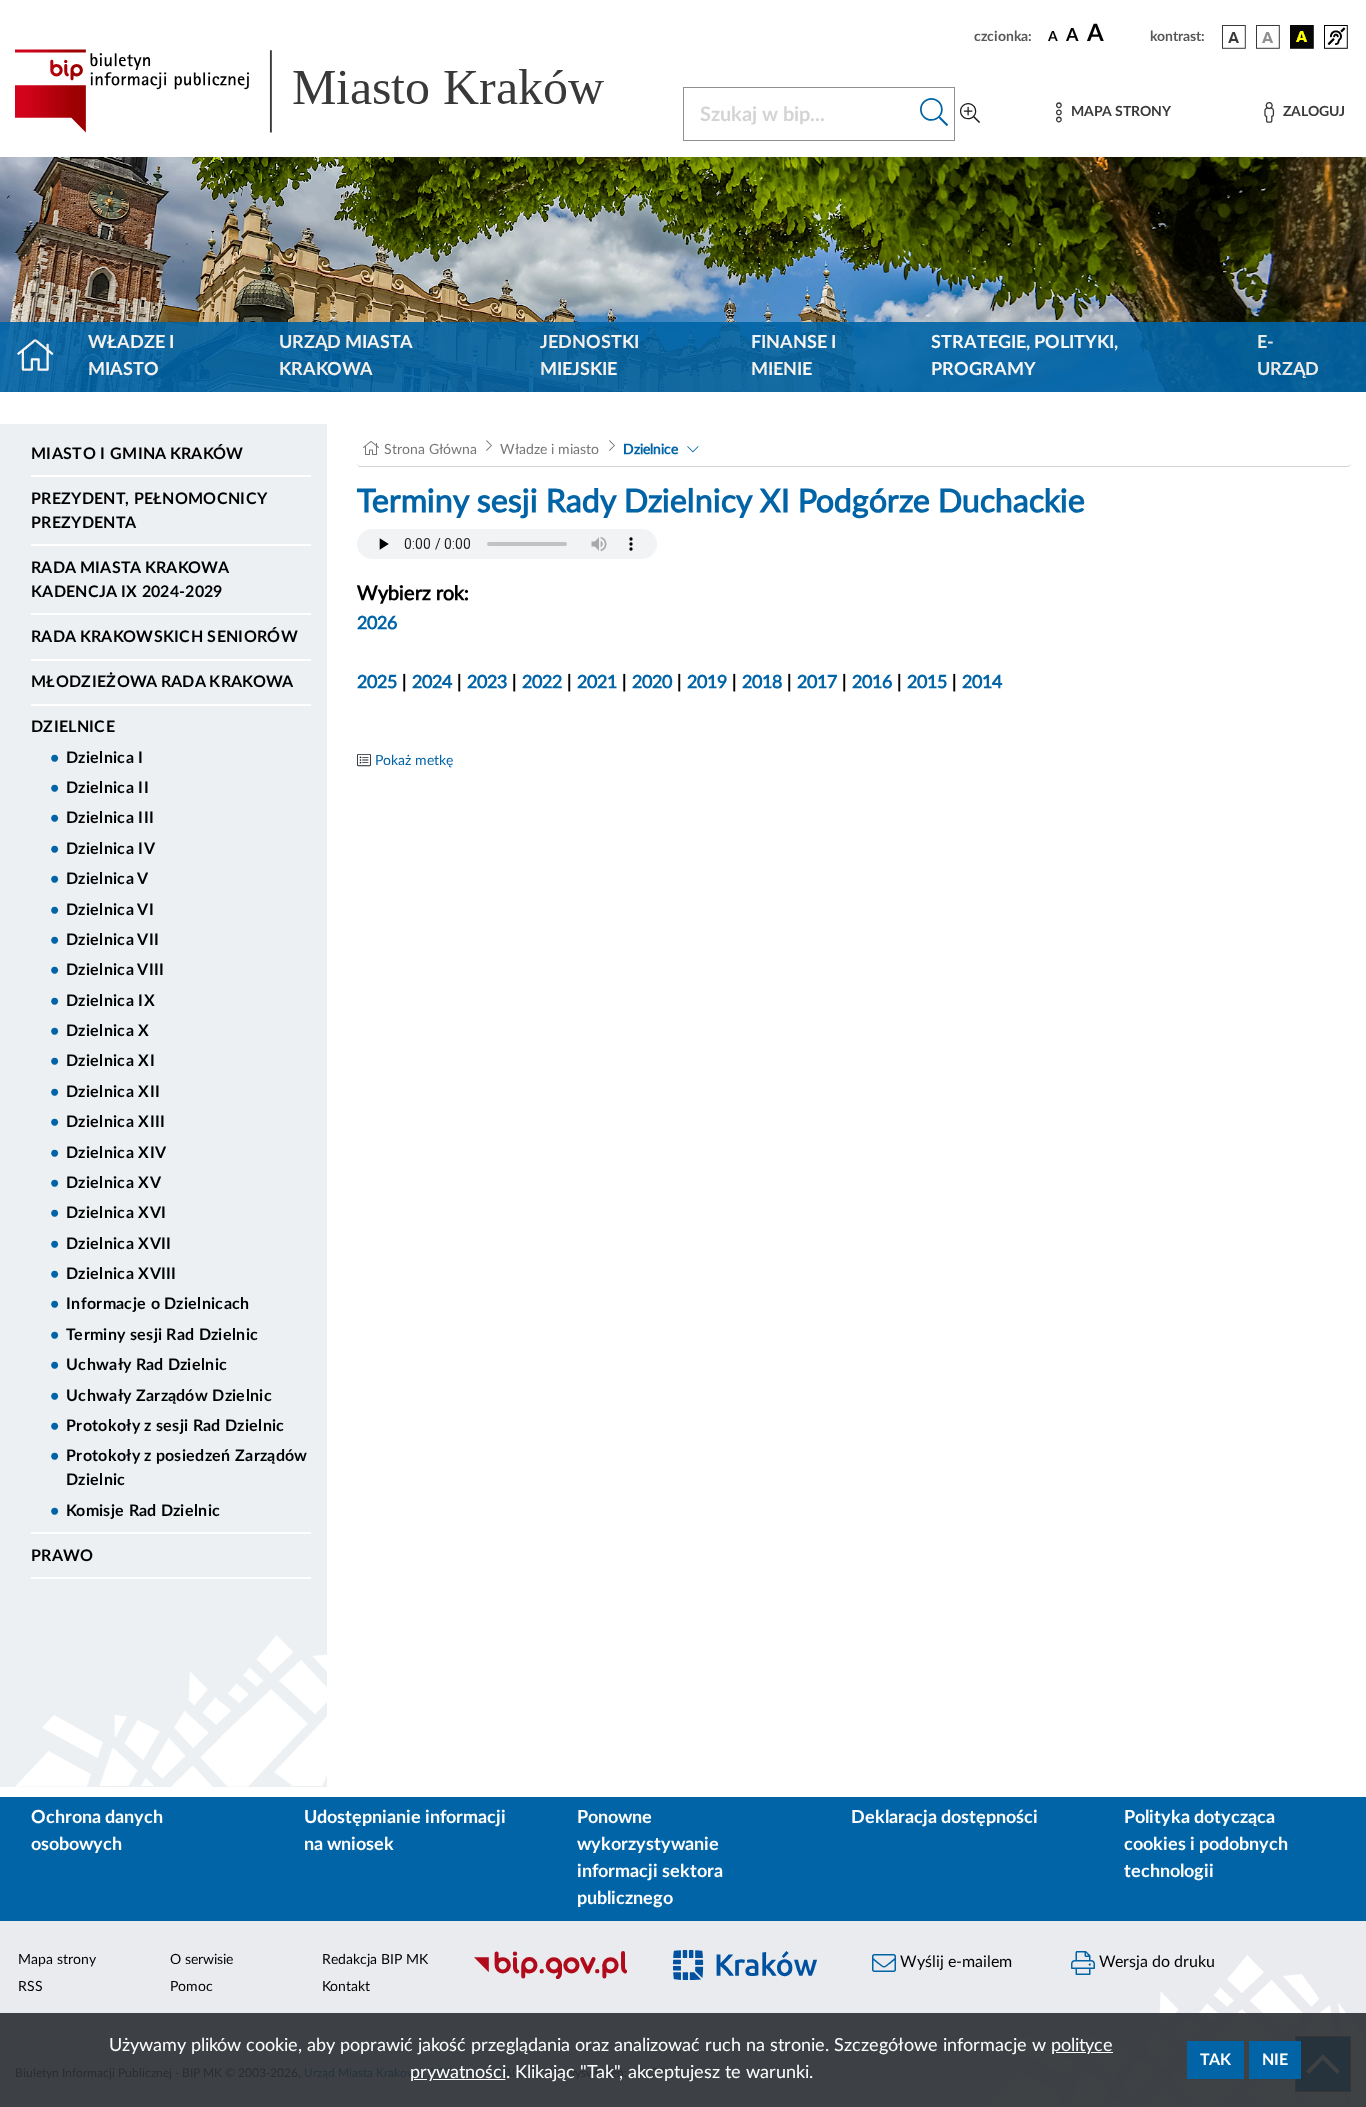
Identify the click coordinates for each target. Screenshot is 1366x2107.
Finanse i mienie (793, 356)
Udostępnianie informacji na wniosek (405, 1831)
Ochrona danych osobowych (97, 1831)
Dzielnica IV (110, 849)
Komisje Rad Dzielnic (143, 1511)
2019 (707, 683)
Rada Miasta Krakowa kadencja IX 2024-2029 (129, 580)
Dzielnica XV (113, 1183)
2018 (762, 683)
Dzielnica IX (110, 1001)
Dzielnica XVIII (121, 1274)
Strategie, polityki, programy (1024, 356)
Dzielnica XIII (115, 1122)
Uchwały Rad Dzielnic (146, 1365)
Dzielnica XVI (116, 1213)
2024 (432, 683)
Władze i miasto (131, 356)
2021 (597, 683)
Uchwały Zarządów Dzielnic (169, 1396)
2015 (927, 683)
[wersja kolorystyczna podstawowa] (1234, 37)
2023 (487, 683)
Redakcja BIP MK (375, 1960)
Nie (1275, 2060)
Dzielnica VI (110, 910)
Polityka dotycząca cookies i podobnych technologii (1206, 1845)
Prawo (62, 1556)
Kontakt (346, 1987)
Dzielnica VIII (115, 970)
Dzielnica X (108, 1031)
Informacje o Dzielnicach (158, 1304)
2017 (817, 683)
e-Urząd (1288, 356)
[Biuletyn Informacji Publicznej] (554, 1976)
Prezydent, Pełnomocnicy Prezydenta (148, 511)
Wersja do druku (1155, 1962)
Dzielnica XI (110, 1061)
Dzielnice (73, 727)
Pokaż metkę (414, 761)
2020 (652, 683)
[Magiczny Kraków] (754, 1976)
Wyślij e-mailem (954, 1962)
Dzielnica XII (113, 1092)
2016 (872, 683)
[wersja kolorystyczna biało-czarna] (1268, 37)
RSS (30, 1987)
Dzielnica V (107, 879)
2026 (377, 624)
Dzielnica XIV (116, 1153)
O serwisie (201, 1960)
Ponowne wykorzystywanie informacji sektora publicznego (650, 1858)
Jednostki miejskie (589, 356)
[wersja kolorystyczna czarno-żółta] (1302, 37)
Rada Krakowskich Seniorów (164, 637)
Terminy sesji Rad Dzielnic (162, 1335)
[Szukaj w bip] (934, 114)
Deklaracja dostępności (944, 1818)
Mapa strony (57, 1960)
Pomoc (191, 1987)
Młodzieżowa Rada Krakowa (162, 682)
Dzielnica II (107, 788)
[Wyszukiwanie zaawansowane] (970, 114)
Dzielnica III (110, 818)
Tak (1215, 2060)
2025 (377, 683)
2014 (982, 683)
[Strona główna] (43, 357)
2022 (542, 683)
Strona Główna (430, 450)
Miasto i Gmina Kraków (137, 454)
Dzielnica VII (112, 940)
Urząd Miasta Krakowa (345, 356)
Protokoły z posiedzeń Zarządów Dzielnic (187, 1468)
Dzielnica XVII (118, 1244)
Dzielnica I (105, 758)
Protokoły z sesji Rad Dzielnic (175, 1426)
